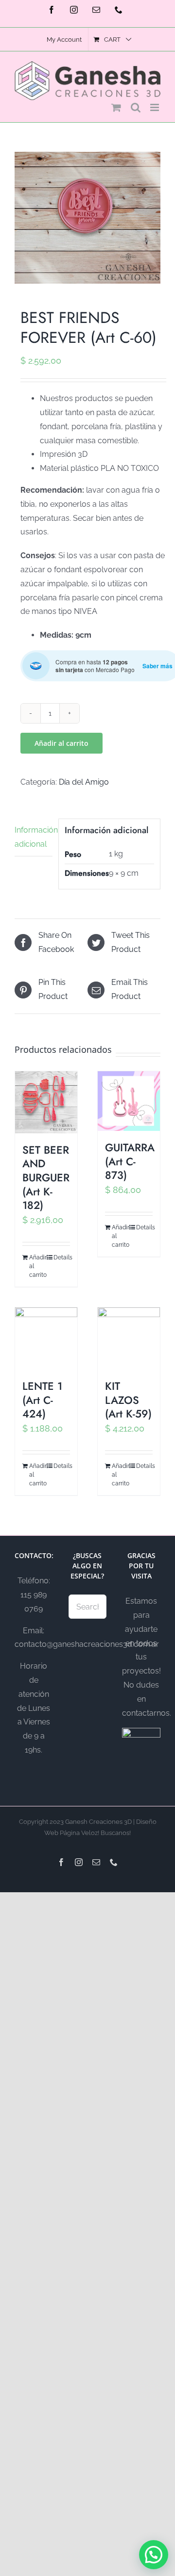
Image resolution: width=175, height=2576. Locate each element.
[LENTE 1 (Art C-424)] (46, 1338)
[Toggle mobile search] (136, 107)
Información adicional (34, 837)
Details (62, 1257)
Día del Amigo (84, 782)
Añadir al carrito (61, 743)
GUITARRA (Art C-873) (130, 1161)
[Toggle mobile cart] (116, 107)
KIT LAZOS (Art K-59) (128, 1400)
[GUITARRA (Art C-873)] (129, 1101)
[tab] (34, 838)
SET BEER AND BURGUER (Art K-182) (46, 1177)
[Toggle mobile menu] (155, 107)
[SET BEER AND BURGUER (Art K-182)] (46, 1102)
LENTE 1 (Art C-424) (42, 1400)
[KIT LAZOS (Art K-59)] (129, 1338)
